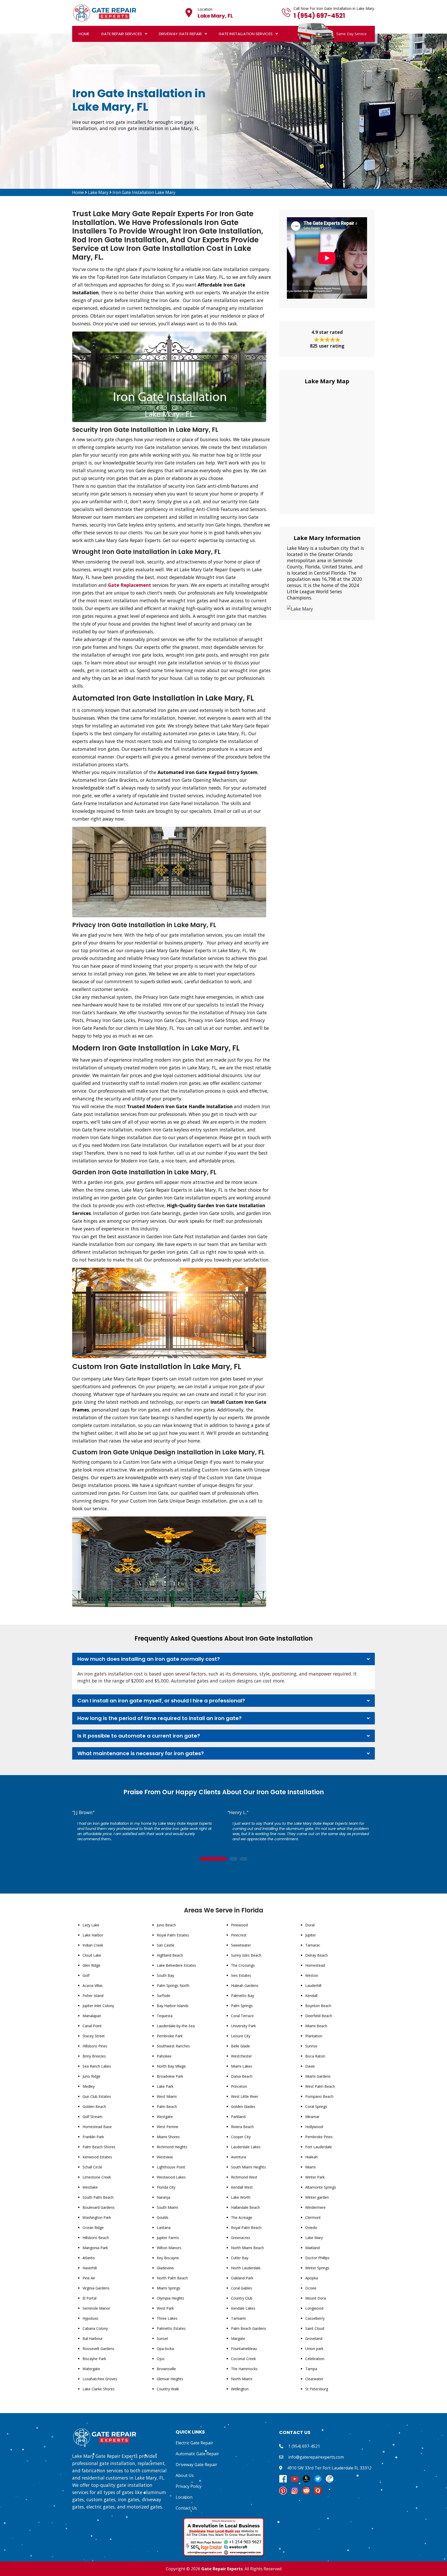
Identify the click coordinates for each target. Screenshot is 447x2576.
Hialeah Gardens (245, 1985)
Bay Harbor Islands (173, 2006)
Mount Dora (316, 2298)
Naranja (163, 2197)
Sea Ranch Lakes (97, 2066)
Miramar (312, 2117)
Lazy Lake (91, 1925)
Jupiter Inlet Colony (98, 2006)
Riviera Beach (242, 2127)
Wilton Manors (169, 2248)
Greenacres (241, 2238)
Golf (86, 1975)
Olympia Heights (170, 2298)
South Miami (167, 2207)
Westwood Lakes (171, 2177)
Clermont (313, 2217)
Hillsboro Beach (96, 2238)
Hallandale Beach (245, 2207)
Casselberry (315, 2318)
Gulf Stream (92, 2117)
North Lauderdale (246, 2268)
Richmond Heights (172, 2147)
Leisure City (241, 2036)
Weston (312, 1975)
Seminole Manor (96, 2308)
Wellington (240, 2389)
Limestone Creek (97, 2177)
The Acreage (242, 2217)
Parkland (238, 2117)
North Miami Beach (247, 2248)
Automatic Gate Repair (197, 2454)
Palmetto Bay (243, 1996)
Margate (238, 2338)
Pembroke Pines (319, 2137)
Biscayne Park (94, 2359)
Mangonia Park (95, 2248)
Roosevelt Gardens (98, 2349)
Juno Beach (166, 1925)
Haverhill (90, 2268)
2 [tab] (233, 1859)
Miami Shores (168, 2137)
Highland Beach (170, 1955)
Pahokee (164, 2056)
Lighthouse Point (171, 2167)
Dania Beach (242, 2076)
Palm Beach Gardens (249, 2328)
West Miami (167, 2096)
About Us (185, 2475)
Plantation (314, 2036)
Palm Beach (167, 2106)
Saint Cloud (315, 2328)
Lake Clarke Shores (99, 2389)
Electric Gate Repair (194, 2443)
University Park (243, 2026)
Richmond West (244, 2177)
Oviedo (311, 2228)
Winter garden (317, 2197)
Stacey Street (94, 2036)
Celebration (315, 2359)
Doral (310, 1925)
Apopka (312, 2278)
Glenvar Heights (170, 2379)
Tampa (311, 2369)
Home (84, 34)
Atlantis (89, 2258)
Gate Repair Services (121, 34)
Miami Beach (316, 2026)
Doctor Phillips (317, 2258)
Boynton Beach (318, 2006)
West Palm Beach (320, 2086)
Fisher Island (93, 1996)
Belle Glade (240, 2046)
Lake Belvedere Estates (176, 1965)
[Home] (105, 12)
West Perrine (167, 2127)
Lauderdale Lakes (246, 2147)
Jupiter (311, 1935)
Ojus (161, 2359)
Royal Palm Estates (173, 1935)
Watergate (91, 2369)
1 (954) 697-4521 (319, 16)
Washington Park (97, 2217)
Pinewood (239, 1925)
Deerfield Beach (319, 2016)
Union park (314, 2349)
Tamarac (313, 1945)
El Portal (90, 2298)
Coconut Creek (243, 2359)
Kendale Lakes (243, 2308)
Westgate (165, 2117)
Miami (310, 2167)
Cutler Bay (240, 2258)
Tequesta (165, 2016)
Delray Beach (316, 1955)
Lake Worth (241, 2197)
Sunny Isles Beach (246, 1955)
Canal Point (92, 2026)
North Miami (242, 2379)
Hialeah (311, 2157)
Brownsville (166, 2369)
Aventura (239, 2157)
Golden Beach (94, 2106)
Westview (165, 2157)
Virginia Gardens (96, 2288)
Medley (89, 2086)
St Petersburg (317, 2389)
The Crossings (243, 1965)
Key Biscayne (168, 2258)
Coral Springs (316, 2106)
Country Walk (168, 2389)
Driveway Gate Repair (180, 34)
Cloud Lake (92, 1955)
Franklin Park (93, 2137)
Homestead (315, 1965)
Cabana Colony (95, 2328)
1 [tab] (213, 1859)
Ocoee (311, 2288)
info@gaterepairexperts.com (316, 2457)
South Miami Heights (248, 2167)
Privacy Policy (189, 2486)
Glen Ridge (91, 1965)
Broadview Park (170, 2076)
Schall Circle (92, 2167)
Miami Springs (169, 2288)
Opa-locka (165, 2349)
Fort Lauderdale (319, 2147)
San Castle (166, 1945)
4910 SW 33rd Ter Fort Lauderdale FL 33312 (329, 2468)
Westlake (90, 2187)
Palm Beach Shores (99, 2147)
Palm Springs (242, 2006)
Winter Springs (317, 2268)
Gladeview (165, 2268)
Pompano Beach (319, 2096)
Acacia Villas (93, 1985)
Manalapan (92, 2016)
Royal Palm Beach (246, 2228)
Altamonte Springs (321, 2187)
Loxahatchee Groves (100, 2379)
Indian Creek (93, 1945)
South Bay (165, 1975)
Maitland (312, 2248)
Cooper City (241, 2137)
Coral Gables (242, 2288)
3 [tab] (244, 1859)
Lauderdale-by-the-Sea (176, 2026)
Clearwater (314, 2379)
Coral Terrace (242, 2016)
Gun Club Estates (97, 2096)
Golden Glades (243, 2106)
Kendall (311, 1996)
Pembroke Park (170, 2036)
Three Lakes (167, 2318)
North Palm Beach (172, 2278)
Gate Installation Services (246, 34)
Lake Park (165, 2086)
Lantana (164, 2228)
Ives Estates (241, 1975)
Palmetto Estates (171, 2328)
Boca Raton (315, 2056)
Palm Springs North (173, 1985)
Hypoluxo (90, 2318)
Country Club (242, 2298)
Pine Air (89, 2278)
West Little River (245, 2096)
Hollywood (314, 2127)
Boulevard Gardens (99, 2207)
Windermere (315, 2207)
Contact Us (186, 2508)
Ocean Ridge (93, 2228)
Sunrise (311, 2046)
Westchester (241, 2056)
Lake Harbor (93, 1935)
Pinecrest (239, 1935)
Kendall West (242, 2187)
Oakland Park (242, 2278)
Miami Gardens (318, 2076)
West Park (165, 2308)
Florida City (166, 2187)
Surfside (163, 1996)
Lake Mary (98, 192)
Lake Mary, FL (215, 16)
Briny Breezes (94, 2056)
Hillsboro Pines (95, 2046)
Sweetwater (241, 1945)
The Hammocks (244, 2369)
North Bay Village (171, 2066)
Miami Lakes (242, 2066)
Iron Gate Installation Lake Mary (144, 192)
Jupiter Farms (168, 2238)
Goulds (163, 2217)
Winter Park (315, 2177)
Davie (310, 2066)
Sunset (162, 2338)
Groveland (314, 2338)
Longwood (314, 2308)
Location (184, 2497)
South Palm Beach (98, 2197)
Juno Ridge (91, 2076)
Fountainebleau (244, 2349)
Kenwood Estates (97, 2157)
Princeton (239, 2086)
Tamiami (238, 2318)
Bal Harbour (93, 2338)
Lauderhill (313, 1985)
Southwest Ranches (173, 2046)
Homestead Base (97, 2127)
